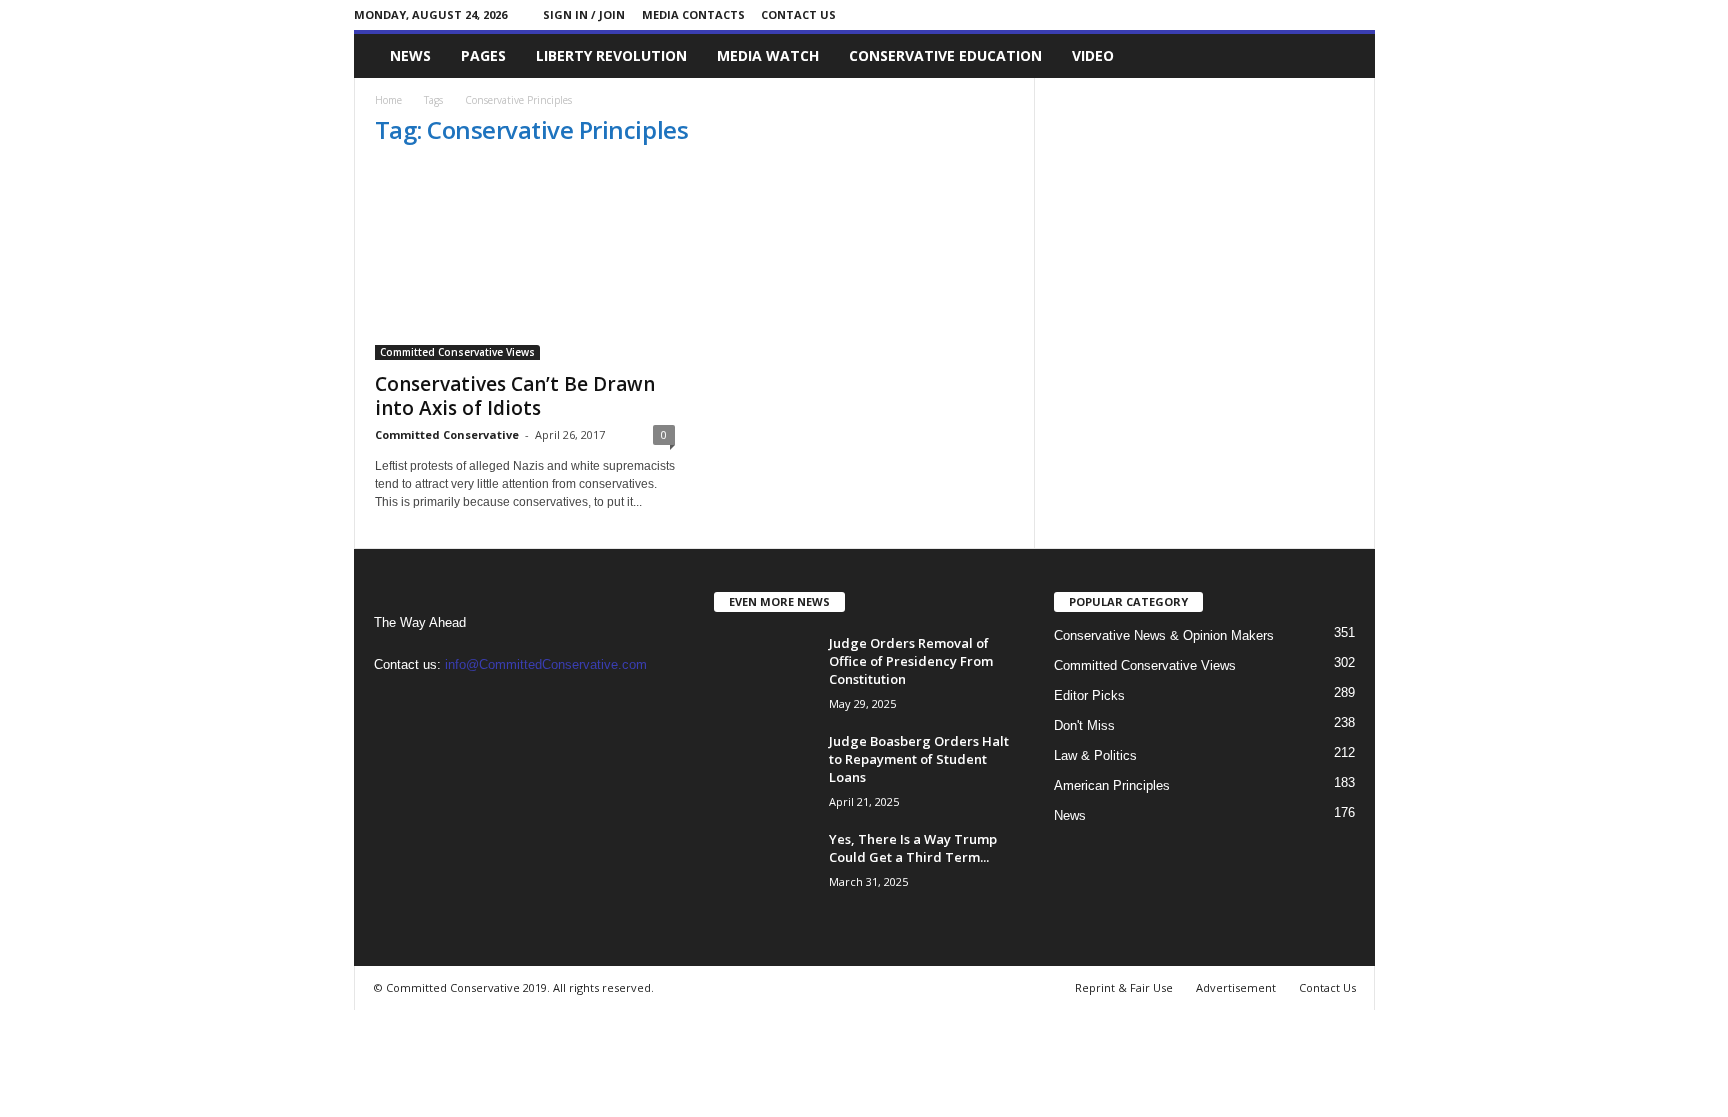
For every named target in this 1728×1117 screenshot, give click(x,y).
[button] (1345, 56)
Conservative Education (945, 55)
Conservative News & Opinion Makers (1164, 635)
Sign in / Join (584, 14)
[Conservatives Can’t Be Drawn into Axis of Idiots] (525, 263)
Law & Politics (1095, 755)
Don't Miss (1084, 725)
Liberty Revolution (611, 55)
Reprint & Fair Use (1124, 987)
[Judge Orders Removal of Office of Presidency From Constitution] (764, 671)
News (410, 55)
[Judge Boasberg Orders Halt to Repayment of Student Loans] (764, 769)
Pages (483, 55)
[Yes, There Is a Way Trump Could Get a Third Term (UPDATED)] (764, 867)
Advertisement (1236, 987)
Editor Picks (1089, 695)
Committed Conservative (447, 434)
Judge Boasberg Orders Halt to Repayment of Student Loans (919, 759)
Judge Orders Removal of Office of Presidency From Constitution (911, 661)
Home (388, 100)
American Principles (1112, 785)
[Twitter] (1360, 14)
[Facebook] (1329, 14)
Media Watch (768, 55)
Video (1093, 55)
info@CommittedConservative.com (546, 664)
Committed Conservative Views (457, 352)
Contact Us (798, 14)
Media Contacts (693, 14)
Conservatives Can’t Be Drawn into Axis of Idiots (515, 396)
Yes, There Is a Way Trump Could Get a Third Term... (913, 848)
